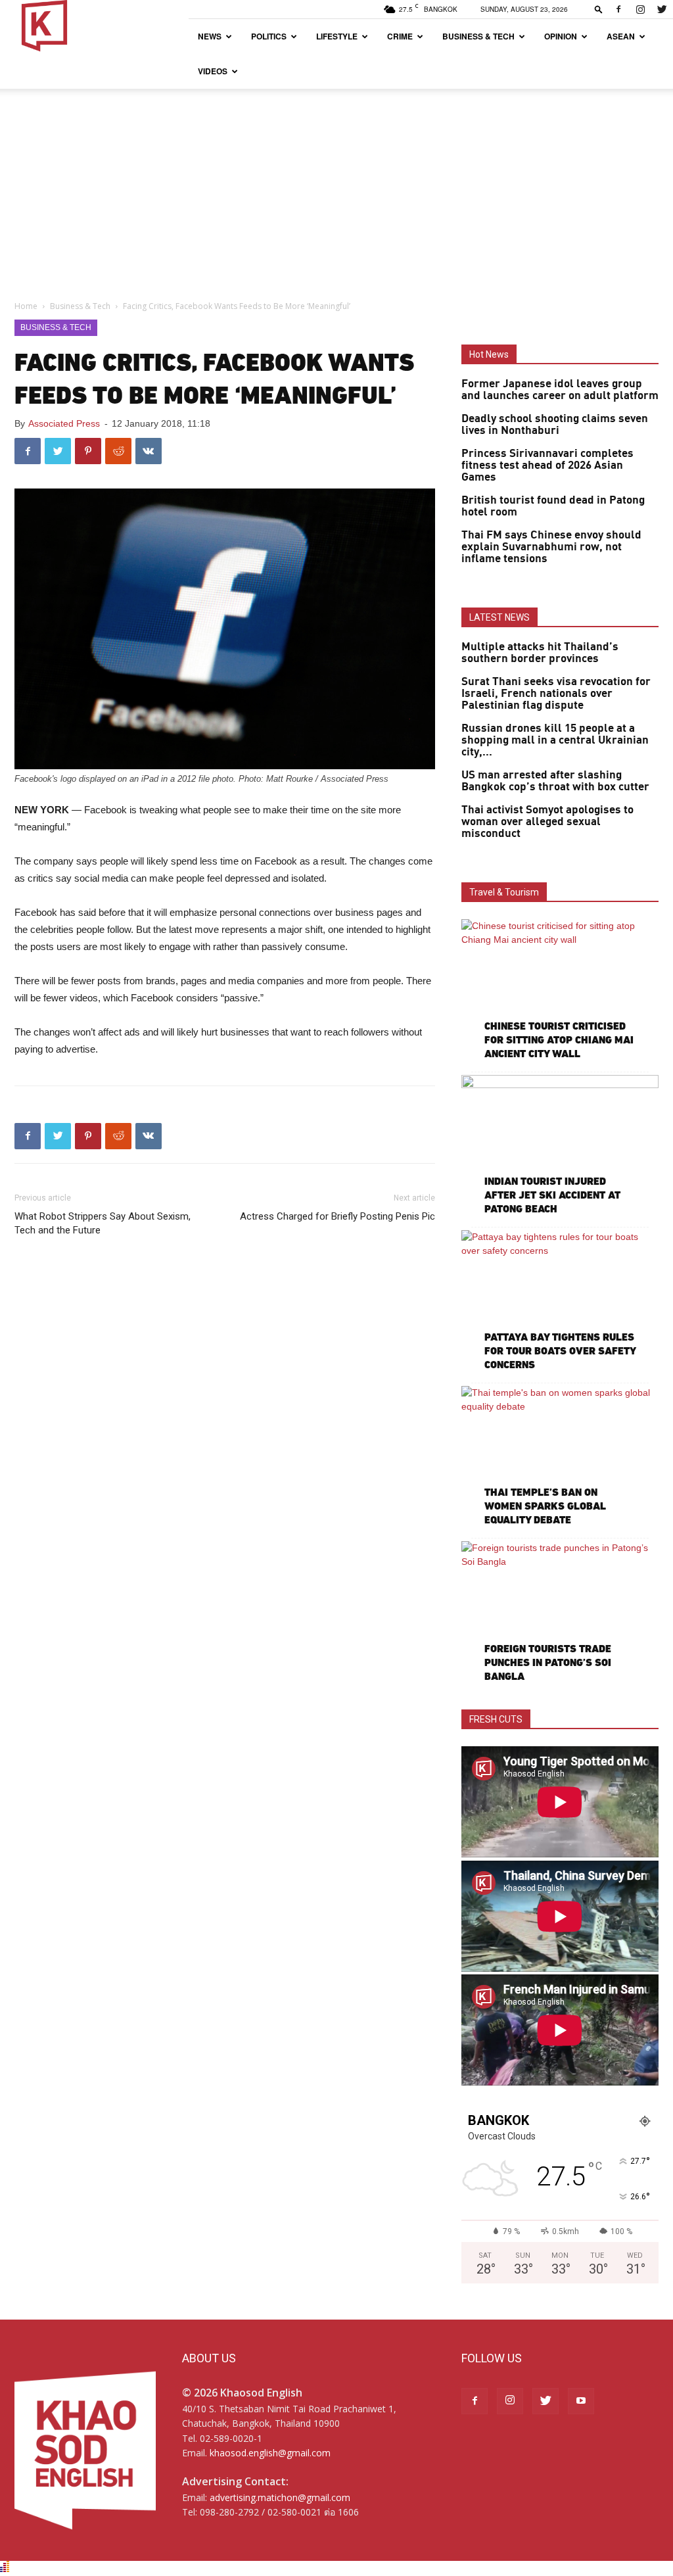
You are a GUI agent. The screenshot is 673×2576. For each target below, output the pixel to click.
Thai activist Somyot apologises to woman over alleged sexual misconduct (547, 822)
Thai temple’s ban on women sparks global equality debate (545, 1506)
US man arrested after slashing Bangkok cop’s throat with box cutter (555, 781)
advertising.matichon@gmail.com (280, 2497)
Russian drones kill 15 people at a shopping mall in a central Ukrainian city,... (555, 740)
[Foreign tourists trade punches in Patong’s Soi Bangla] (560, 1613)
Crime (400, 36)
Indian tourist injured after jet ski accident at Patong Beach (552, 1195)
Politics (269, 36)
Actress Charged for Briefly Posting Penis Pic (337, 1216)
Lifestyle (337, 36)
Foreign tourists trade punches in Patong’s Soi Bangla (548, 1662)
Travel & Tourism (504, 892)
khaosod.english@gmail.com (270, 2453)
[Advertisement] (336, 187)
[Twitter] (662, 9)
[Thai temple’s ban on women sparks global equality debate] (560, 1458)
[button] (599, 9)
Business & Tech (478, 36)
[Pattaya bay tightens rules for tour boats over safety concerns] (560, 1302)
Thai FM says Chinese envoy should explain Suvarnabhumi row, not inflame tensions (551, 547)
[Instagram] (640, 9)
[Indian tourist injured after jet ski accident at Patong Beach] (560, 1147)
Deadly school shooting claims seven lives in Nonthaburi (555, 425)
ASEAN (621, 36)
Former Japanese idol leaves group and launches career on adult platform (560, 390)
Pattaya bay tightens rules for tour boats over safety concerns (560, 1351)
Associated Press (64, 423)
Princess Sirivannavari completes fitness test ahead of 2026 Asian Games (547, 465)
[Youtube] (581, 2401)
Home (26, 306)
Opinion (561, 36)
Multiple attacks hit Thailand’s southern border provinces (540, 653)
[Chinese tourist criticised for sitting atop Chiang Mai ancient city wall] (560, 991)
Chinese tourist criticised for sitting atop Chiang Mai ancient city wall (559, 1040)
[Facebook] (618, 9)
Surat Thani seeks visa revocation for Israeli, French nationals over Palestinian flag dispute (556, 694)
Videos (213, 71)
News (210, 36)
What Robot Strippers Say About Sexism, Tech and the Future (103, 1223)
